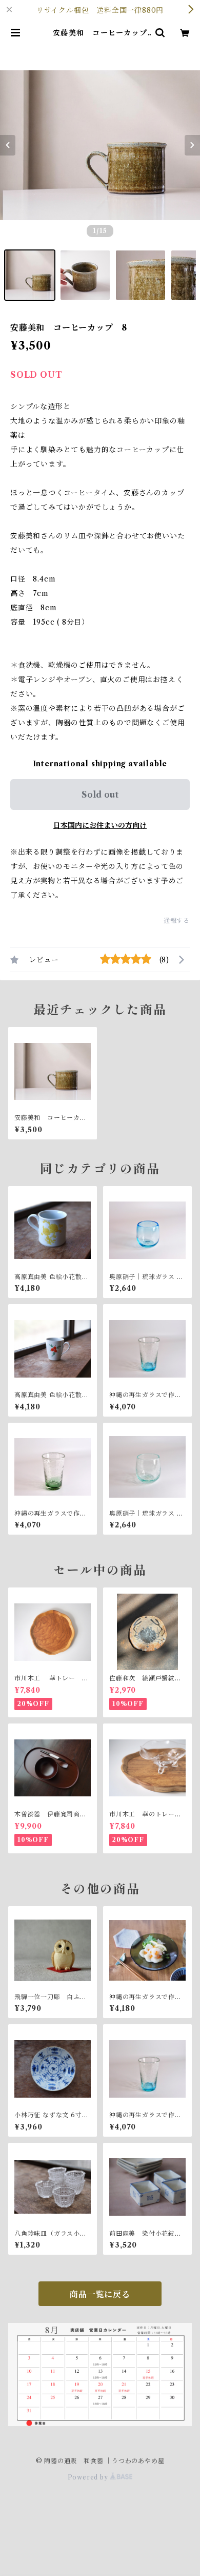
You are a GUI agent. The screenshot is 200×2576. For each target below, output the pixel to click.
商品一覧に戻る (100, 2294)
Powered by (89, 2477)
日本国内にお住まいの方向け (100, 825)
